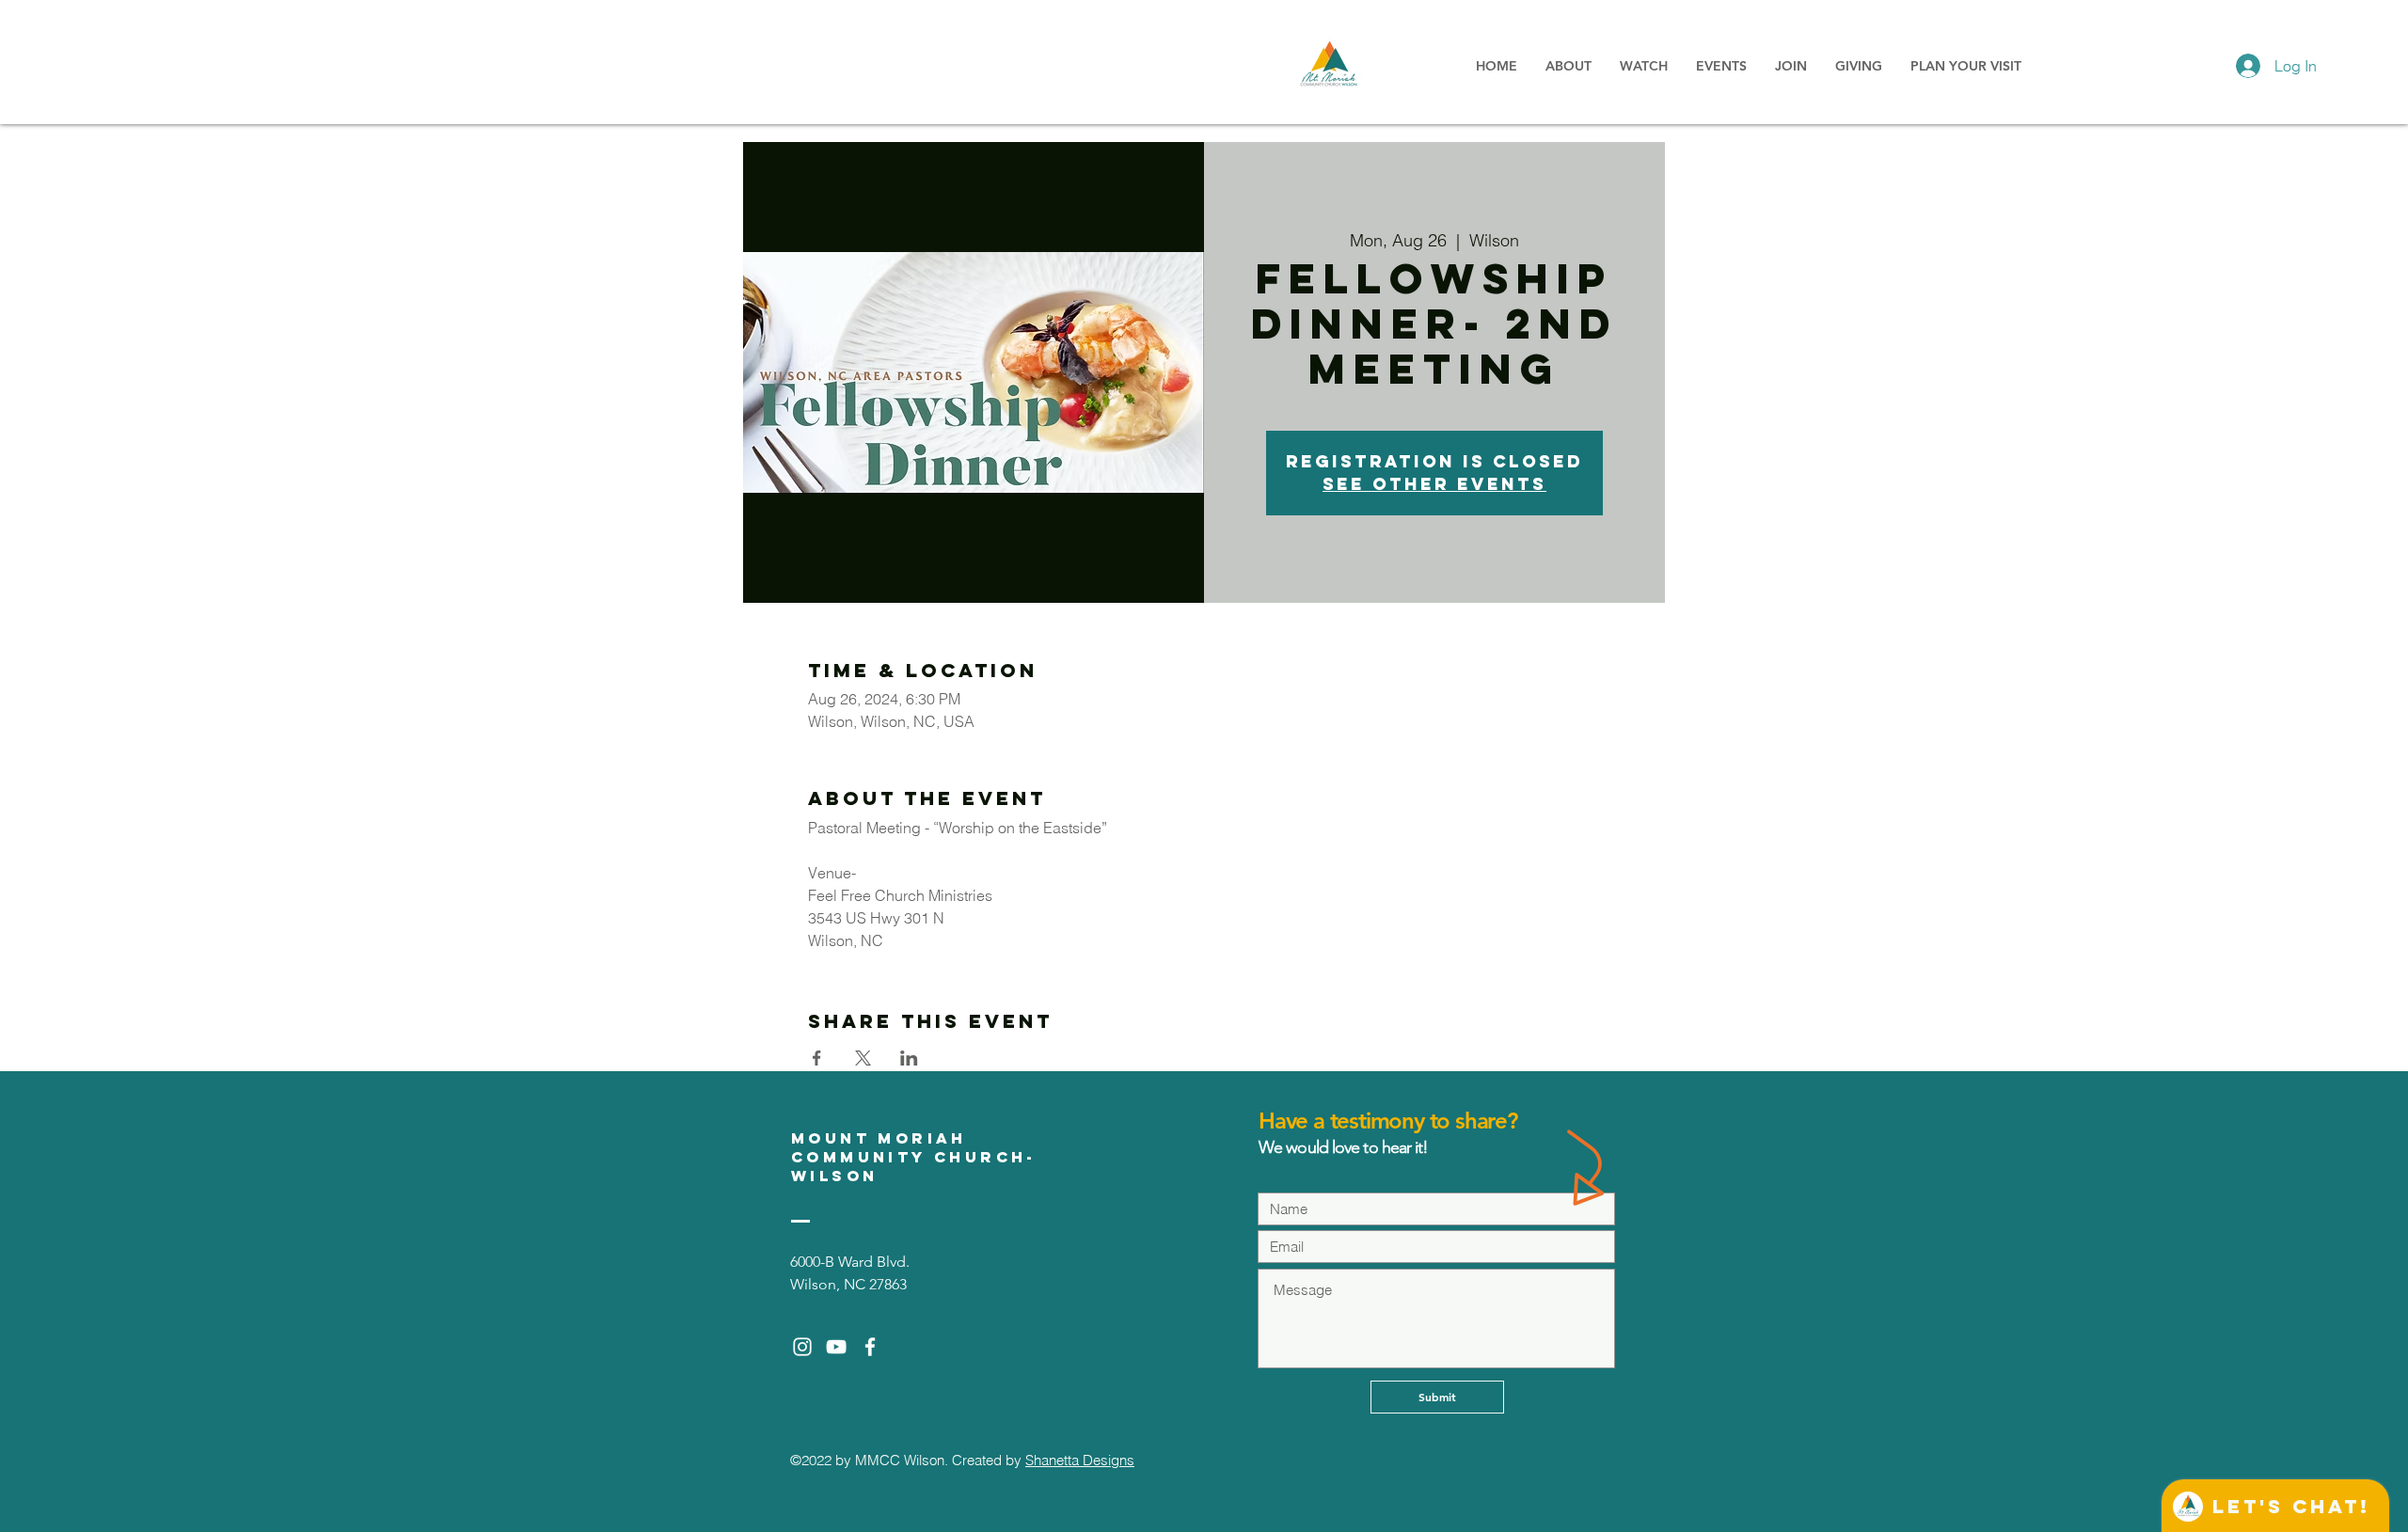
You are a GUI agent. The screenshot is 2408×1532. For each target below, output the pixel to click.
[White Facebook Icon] (870, 1347)
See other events (1434, 484)
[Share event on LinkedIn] (909, 1058)
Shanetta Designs (1080, 1460)
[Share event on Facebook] (817, 1058)
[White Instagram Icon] (802, 1347)
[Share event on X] (863, 1058)
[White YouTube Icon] (836, 1347)
